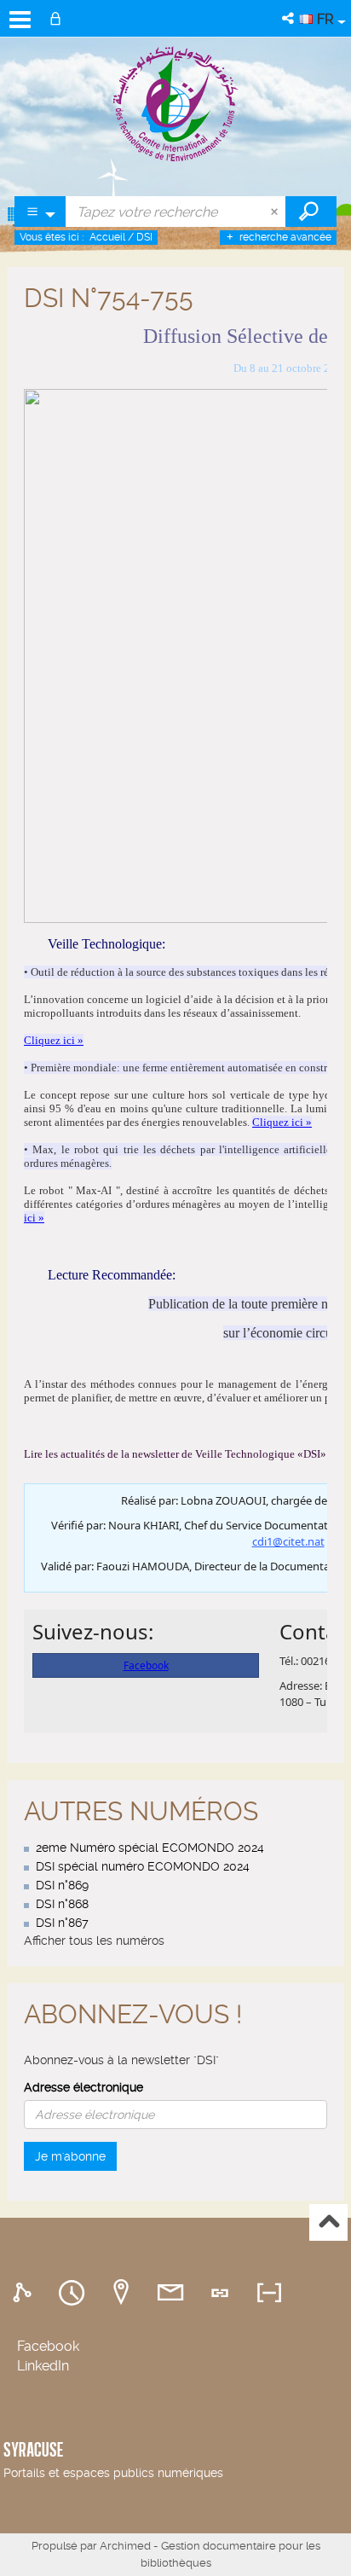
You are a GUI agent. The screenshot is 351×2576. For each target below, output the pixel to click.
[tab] (25, 2293)
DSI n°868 (62, 1904)
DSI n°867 (62, 1923)
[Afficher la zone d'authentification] (59, 18)
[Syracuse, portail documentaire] (176, 103)
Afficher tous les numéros (94, 1941)
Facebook (48, 2346)
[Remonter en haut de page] (328, 2222)
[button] (289, 18)
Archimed (125, 2546)
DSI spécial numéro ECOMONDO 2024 (143, 1866)
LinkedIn (43, 2366)
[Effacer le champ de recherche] (276, 212)
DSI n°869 (62, 1885)
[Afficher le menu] (20, 20)
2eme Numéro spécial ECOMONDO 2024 (150, 1848)
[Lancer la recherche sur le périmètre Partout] (311, 212)
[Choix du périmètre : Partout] (40, 212)
